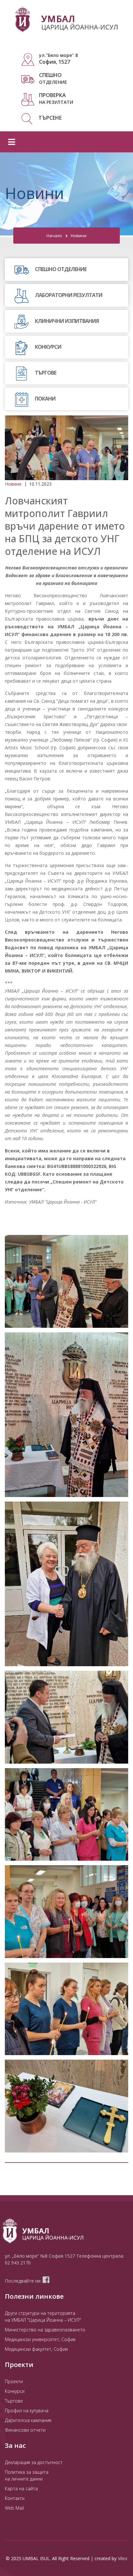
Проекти (14, 2381)
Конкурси (15, 2391)
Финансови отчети (25, 2430)
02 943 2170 (18, 2263)
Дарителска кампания (28, 2420)
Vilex (123, 2558)
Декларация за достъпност (34, 2462)
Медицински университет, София (40, 2339)
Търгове (14, 2401)
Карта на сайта (21, 2488)
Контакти (15, 2498)
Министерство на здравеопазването (45, 2330)
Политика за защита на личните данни (27, 2475)
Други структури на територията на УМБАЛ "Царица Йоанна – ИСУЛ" (43, 2317)
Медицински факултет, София (36, 2349)
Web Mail (14, 2508)
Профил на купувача (27, 2411)
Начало (54, 236)
